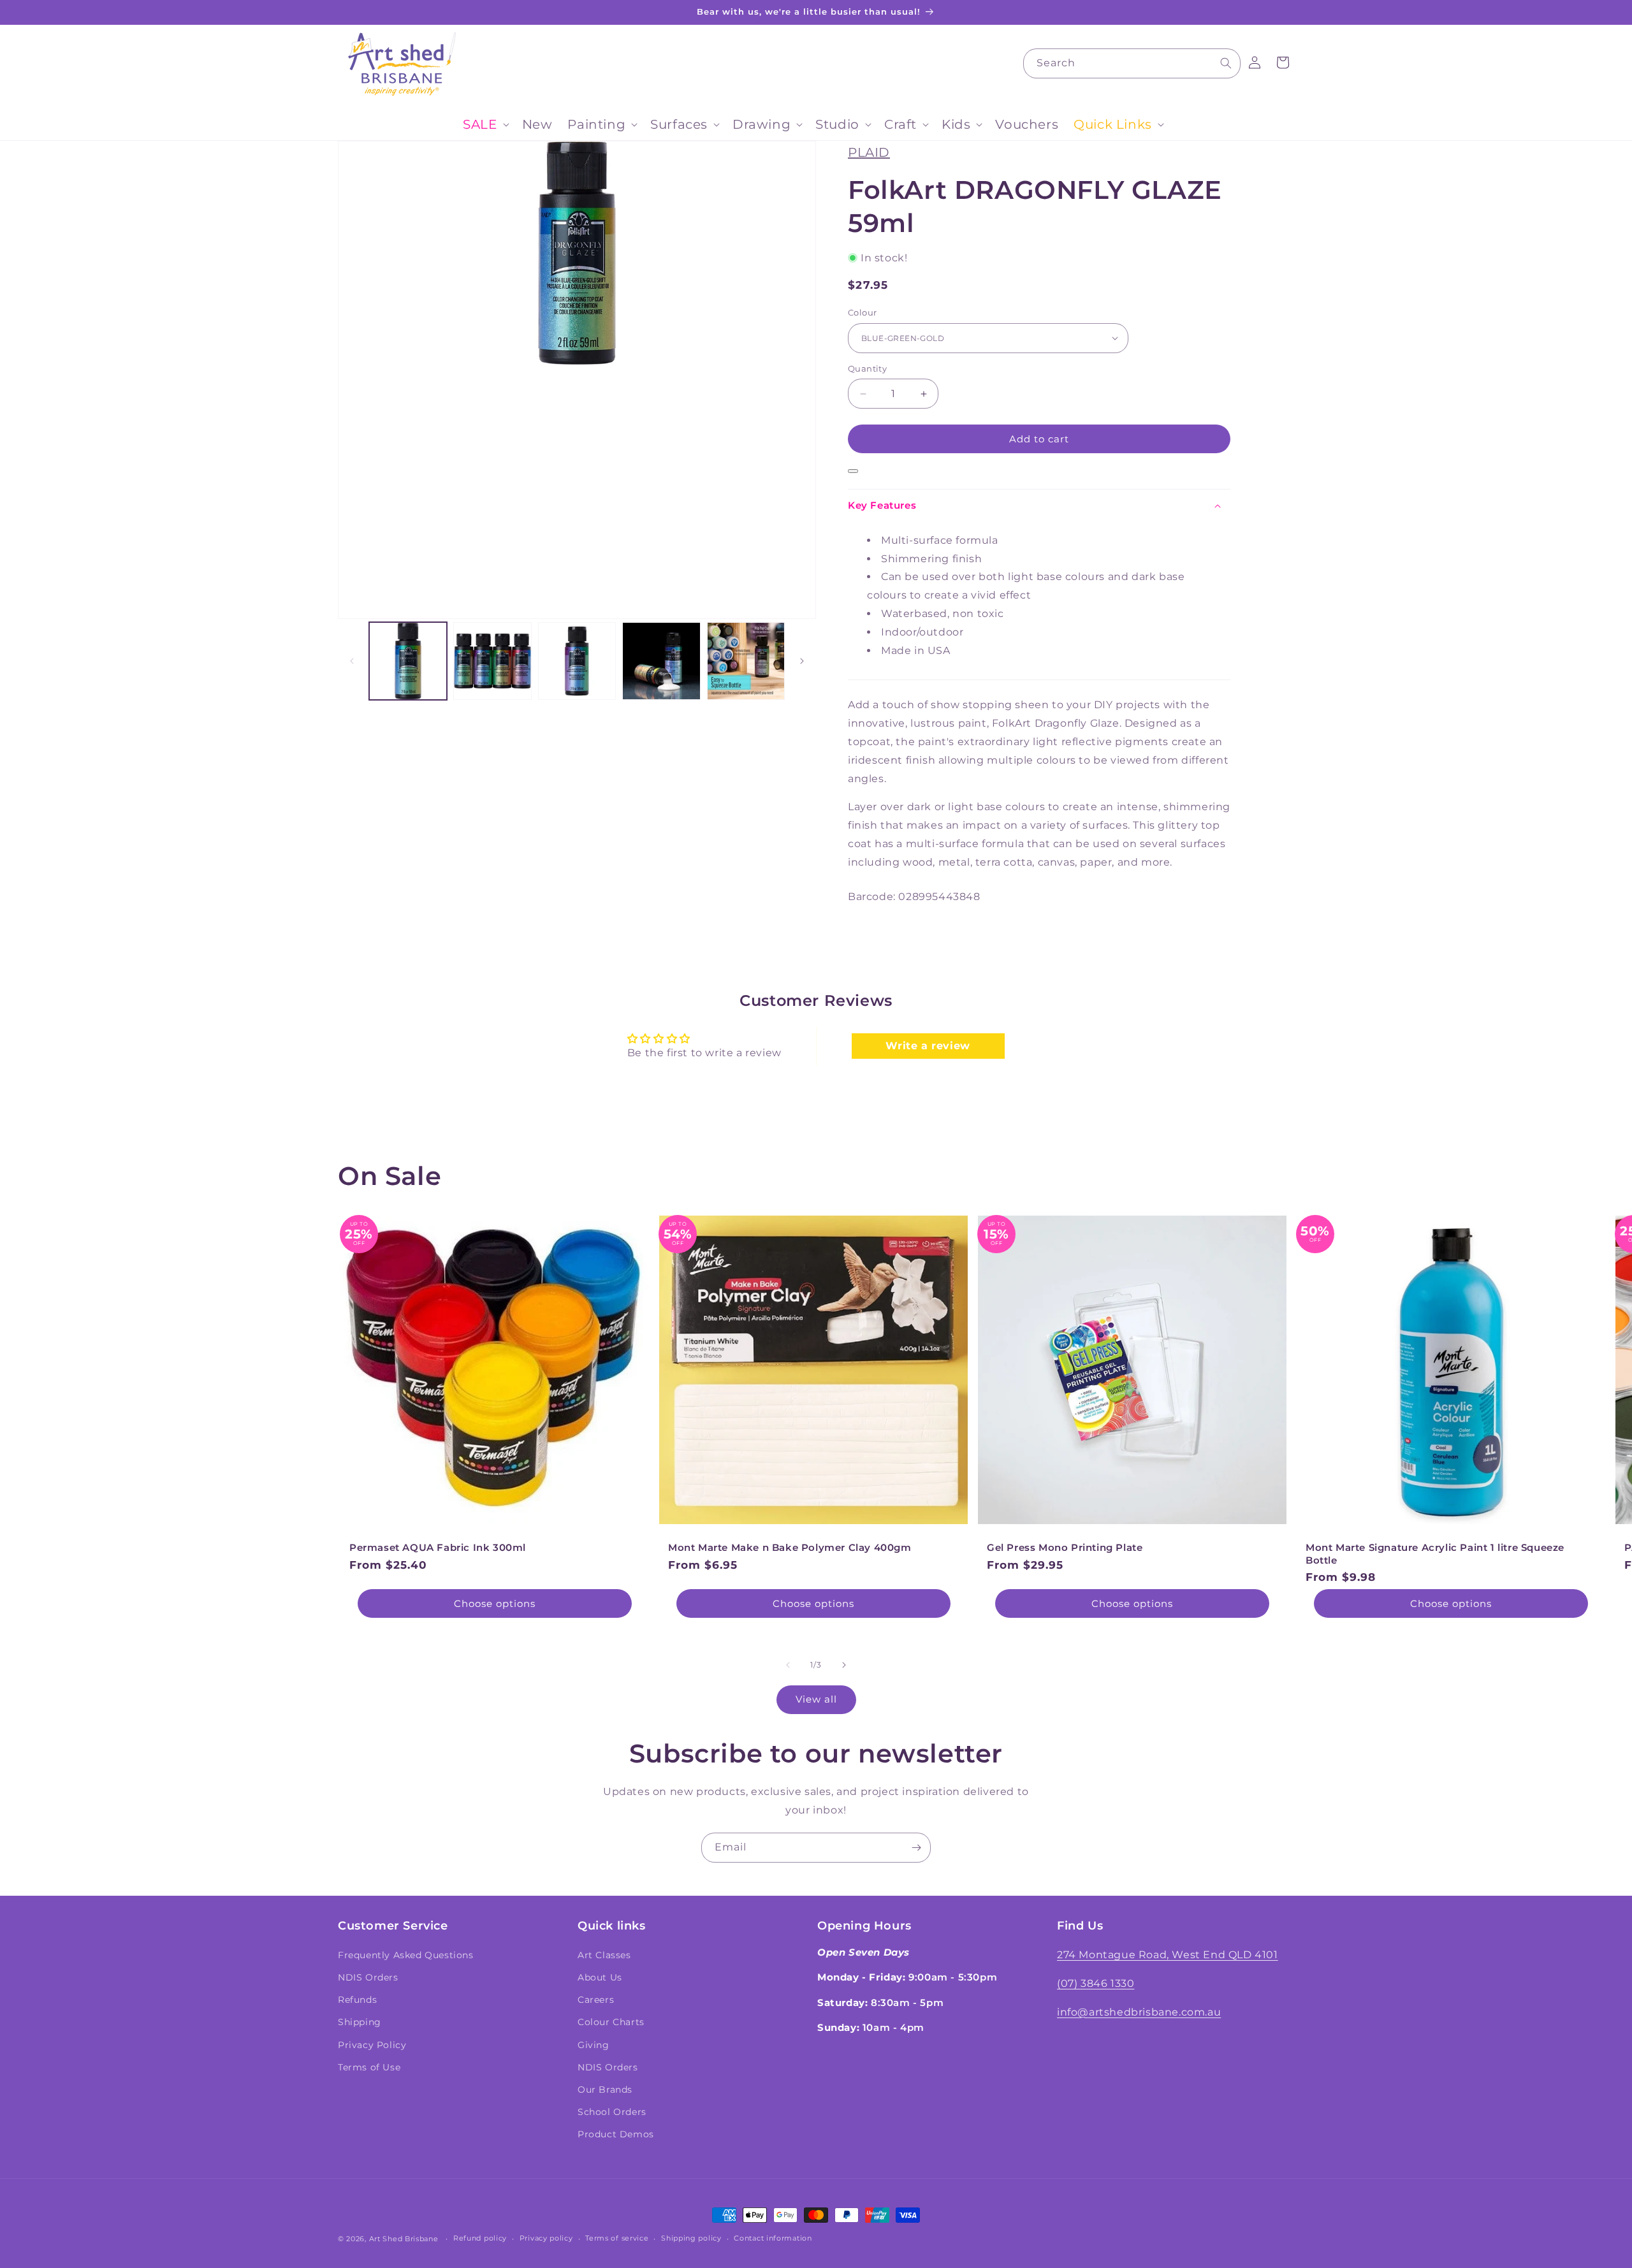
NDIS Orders (368, 1977)
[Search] (1226, 63)
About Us (600, 1977)
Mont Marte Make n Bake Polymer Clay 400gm (790, 1547)
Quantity (867, 368)
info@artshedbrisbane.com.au (1139, 2012)
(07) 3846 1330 (1096, 1983)
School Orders (612, 2112)
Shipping (360, 2022)
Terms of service (617, 2238)
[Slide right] (802, 661)
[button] (484, 124)
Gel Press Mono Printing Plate (1065, 1547)
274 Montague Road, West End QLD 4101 (1168, 1955)
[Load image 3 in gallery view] (577, 661)
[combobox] (1132, 63)
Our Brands (605, 2090)
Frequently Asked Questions (406, 1955)
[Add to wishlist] (853, 471)
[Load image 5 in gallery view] (746, 661)
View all (816, 1699)
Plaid (869, 152)
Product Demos (616, 2134)
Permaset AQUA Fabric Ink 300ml (438, 1547)
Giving (594, 2045)
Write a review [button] (928, 1046)
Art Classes (604, 1955)
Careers (596, 2000)
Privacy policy (546, 2238)
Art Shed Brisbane (404, 2239)
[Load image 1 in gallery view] (408, 661)
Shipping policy (691, 2238)
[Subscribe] (916, 1848)
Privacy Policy (372, 2045)
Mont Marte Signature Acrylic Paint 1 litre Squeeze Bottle (1435, 1554)
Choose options (495, 1603)
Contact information (773, 2238)
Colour (862, 312)
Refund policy (480, 2238)
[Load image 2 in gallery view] (492, 661)
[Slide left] (352, 661)
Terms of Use (369, 2067)
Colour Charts (611, 2022)
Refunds (357, 2000)
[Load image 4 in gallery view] (661, 661)
